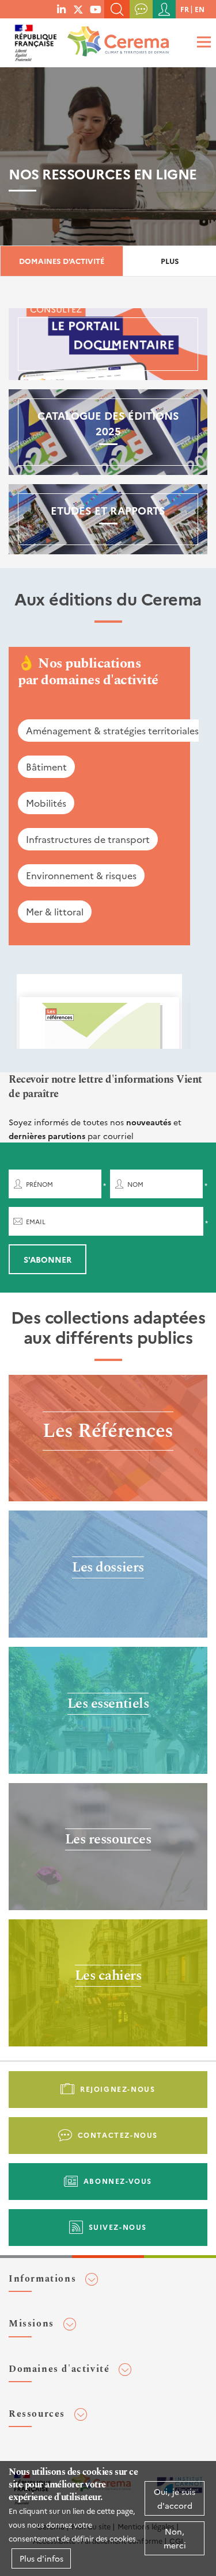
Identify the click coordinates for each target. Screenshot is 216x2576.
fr (185, 9)
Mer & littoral (55, 911)
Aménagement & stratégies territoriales (112, 730)
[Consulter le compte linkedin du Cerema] (61, 9)
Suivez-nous (118, 2227)
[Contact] (141, 9)
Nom (135, 1184)
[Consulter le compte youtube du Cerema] (96, 9)
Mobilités (46, 803)
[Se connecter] (164, 9)
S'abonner (48, 1259)
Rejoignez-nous (118, 2089)
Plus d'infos (41, 2558)
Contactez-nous (118, 2135)
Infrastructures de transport (88, 839)
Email (36, 1222)
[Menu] (202, 42)
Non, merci (175, 2538)
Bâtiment (46, 766)
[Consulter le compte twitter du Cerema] (78, 9)
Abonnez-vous (118, 2181)
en (200, 9)
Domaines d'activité (62, 261)
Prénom (39, 1184)
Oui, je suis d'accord (175, 2498)
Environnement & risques (81, 875)
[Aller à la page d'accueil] (116, 37)
